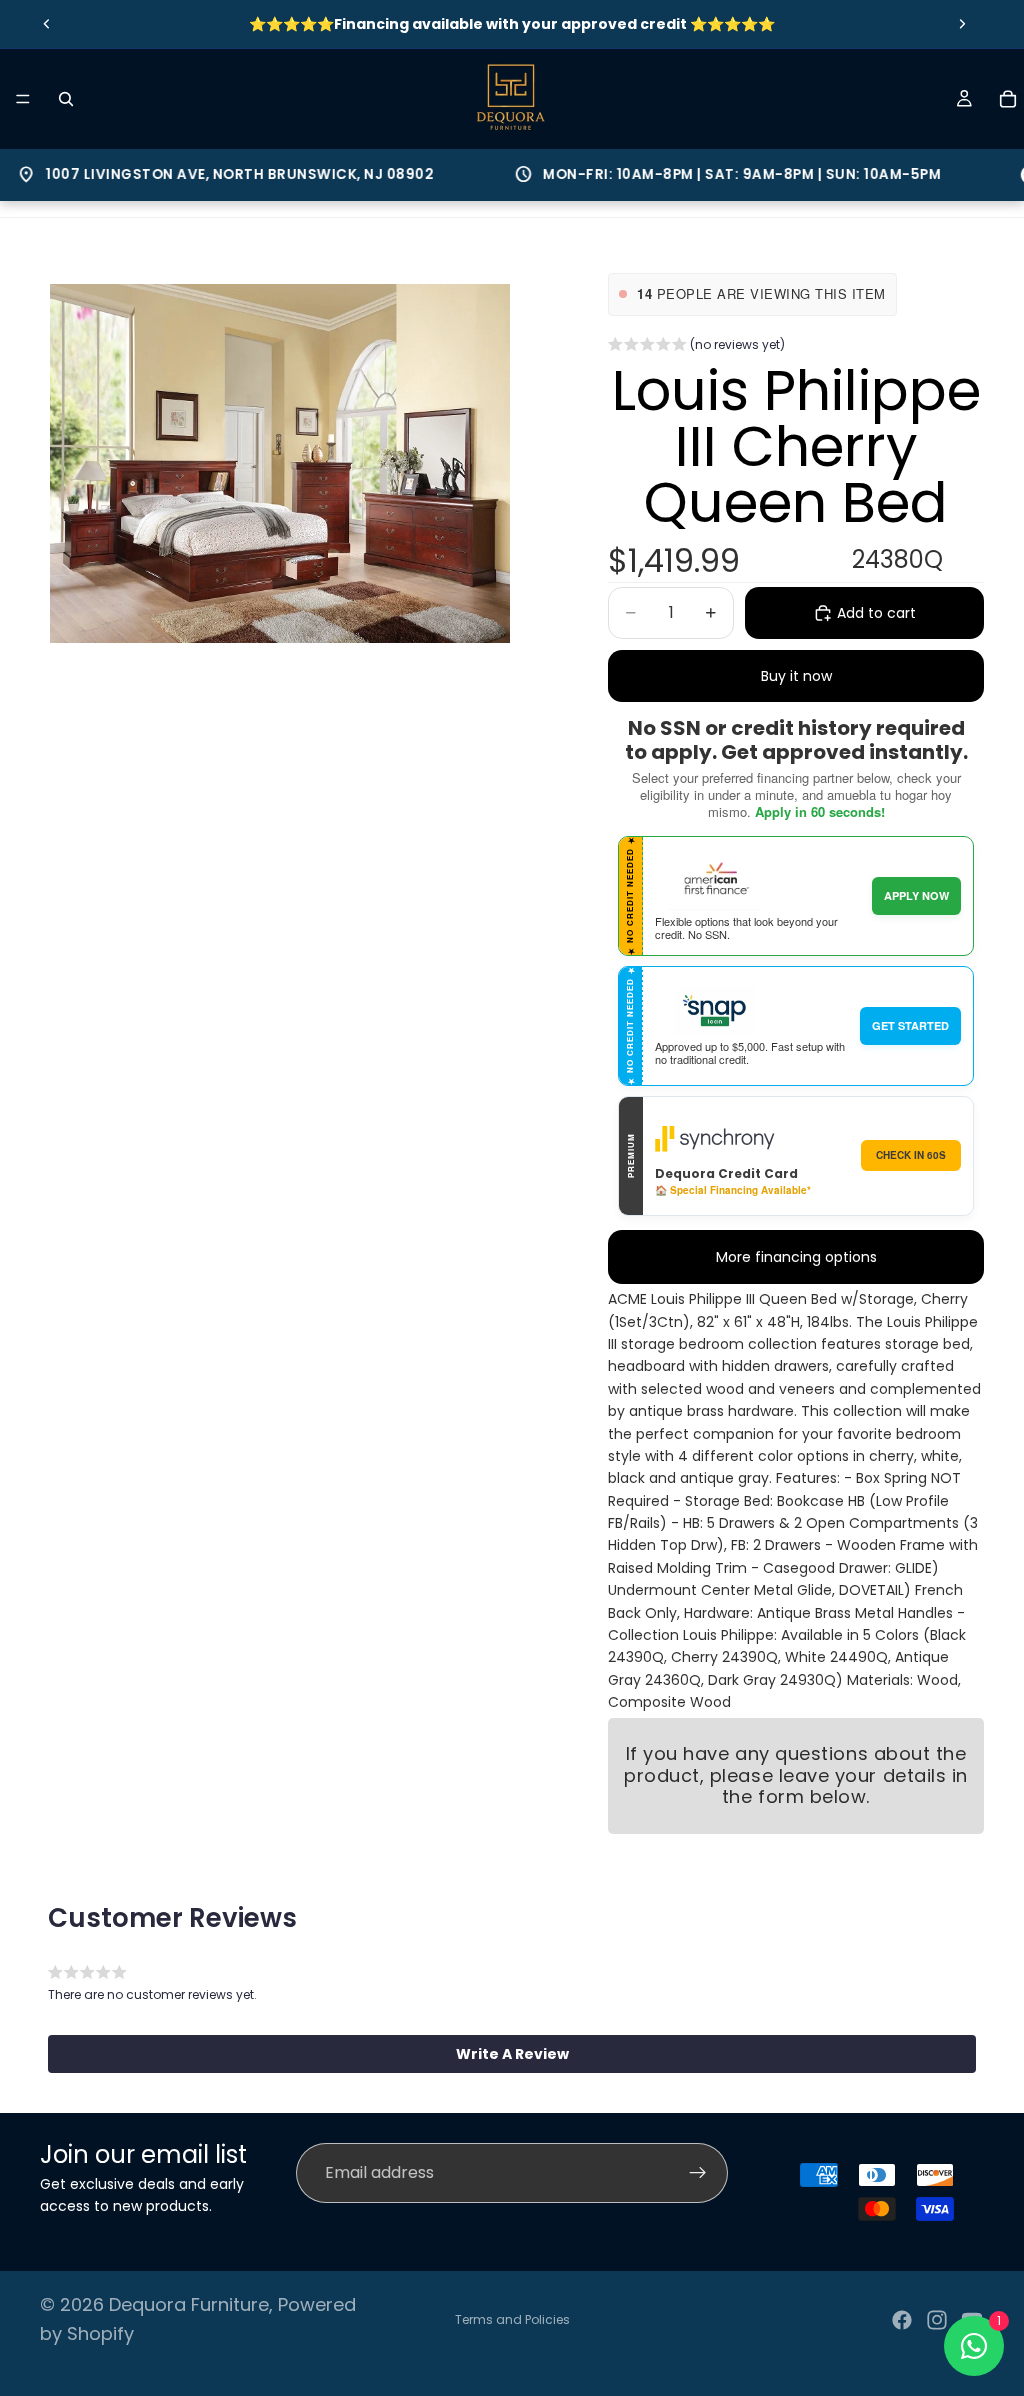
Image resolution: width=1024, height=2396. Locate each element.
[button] (696, 347)
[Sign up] (698, 2173)
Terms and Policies (512, 2319)
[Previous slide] (47, 24)
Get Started (910, 1025)
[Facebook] (902, 2320)
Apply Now (916, 895)
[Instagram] (937, 2320)
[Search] (66, 99)
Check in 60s (911, 1155)
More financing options (796, 1257)
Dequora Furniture (189, 2304)
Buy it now (796, 676)
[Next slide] (962, 24)
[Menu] (23, 99)
